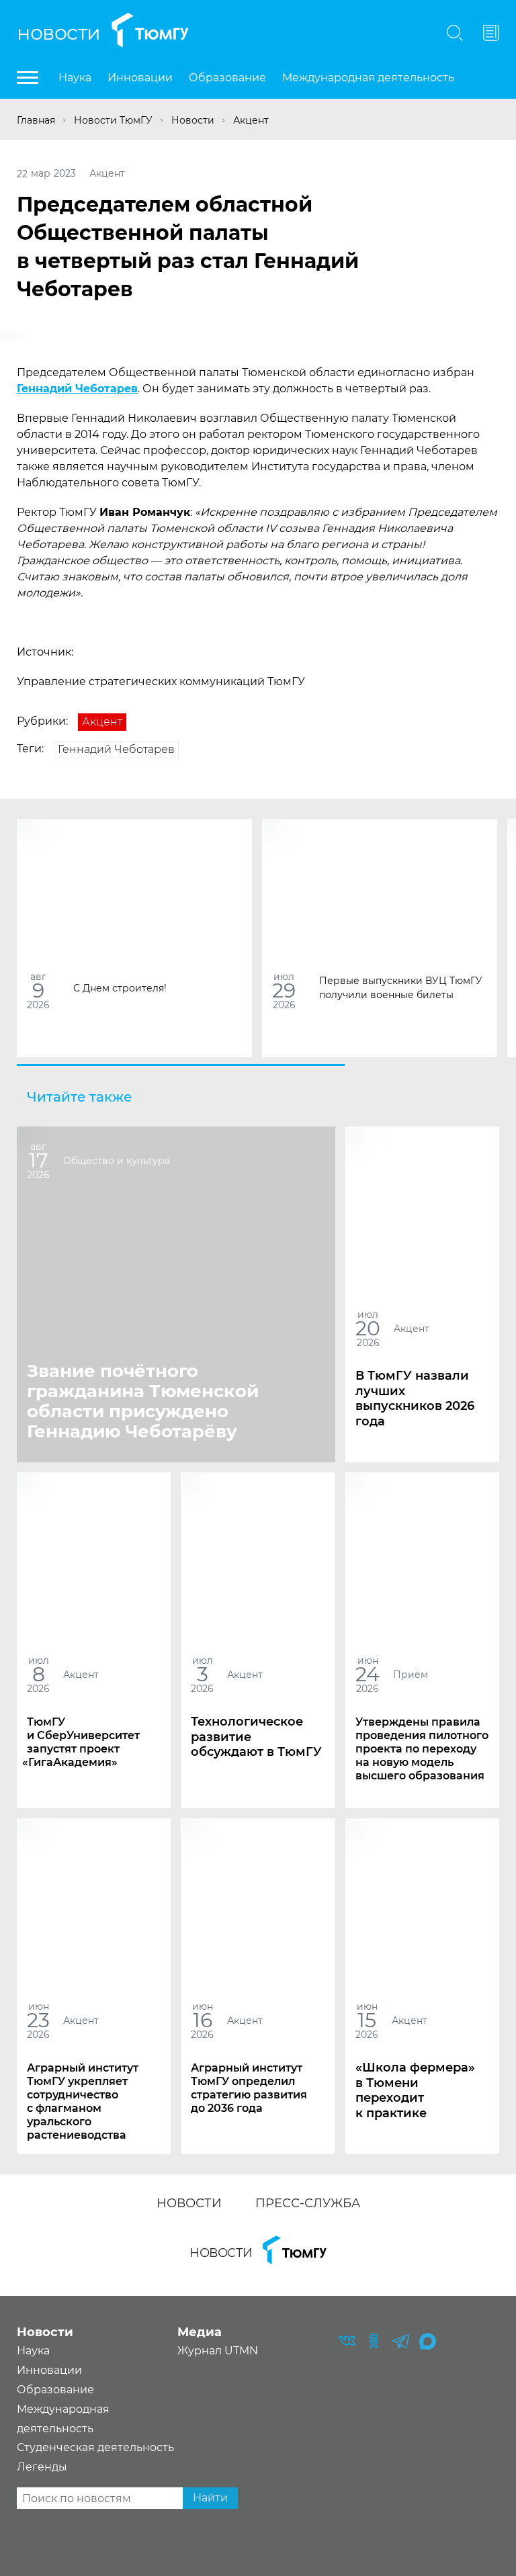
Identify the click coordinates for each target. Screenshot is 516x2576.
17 (39, 1160)
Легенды (42, 2467)
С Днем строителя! (120, 987)
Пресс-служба (308, 2203)
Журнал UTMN (218, 2351)
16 (203, 2020)
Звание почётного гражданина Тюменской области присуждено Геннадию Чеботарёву (143, 1401)
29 (284, 990)
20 (368, 1328)
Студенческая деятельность (95, 2447)
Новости (59, 33)
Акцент (107, 173)
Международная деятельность (368, 78)
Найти (210, 2498)
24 (368, 1674)
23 (38, 2020)
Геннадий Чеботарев (77, 389)
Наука (75, 78)
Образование (227, 78)
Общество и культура (117, 1160)
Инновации (140, 78)
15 (367, 2020)
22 (22, 173)
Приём (411, 1674)
